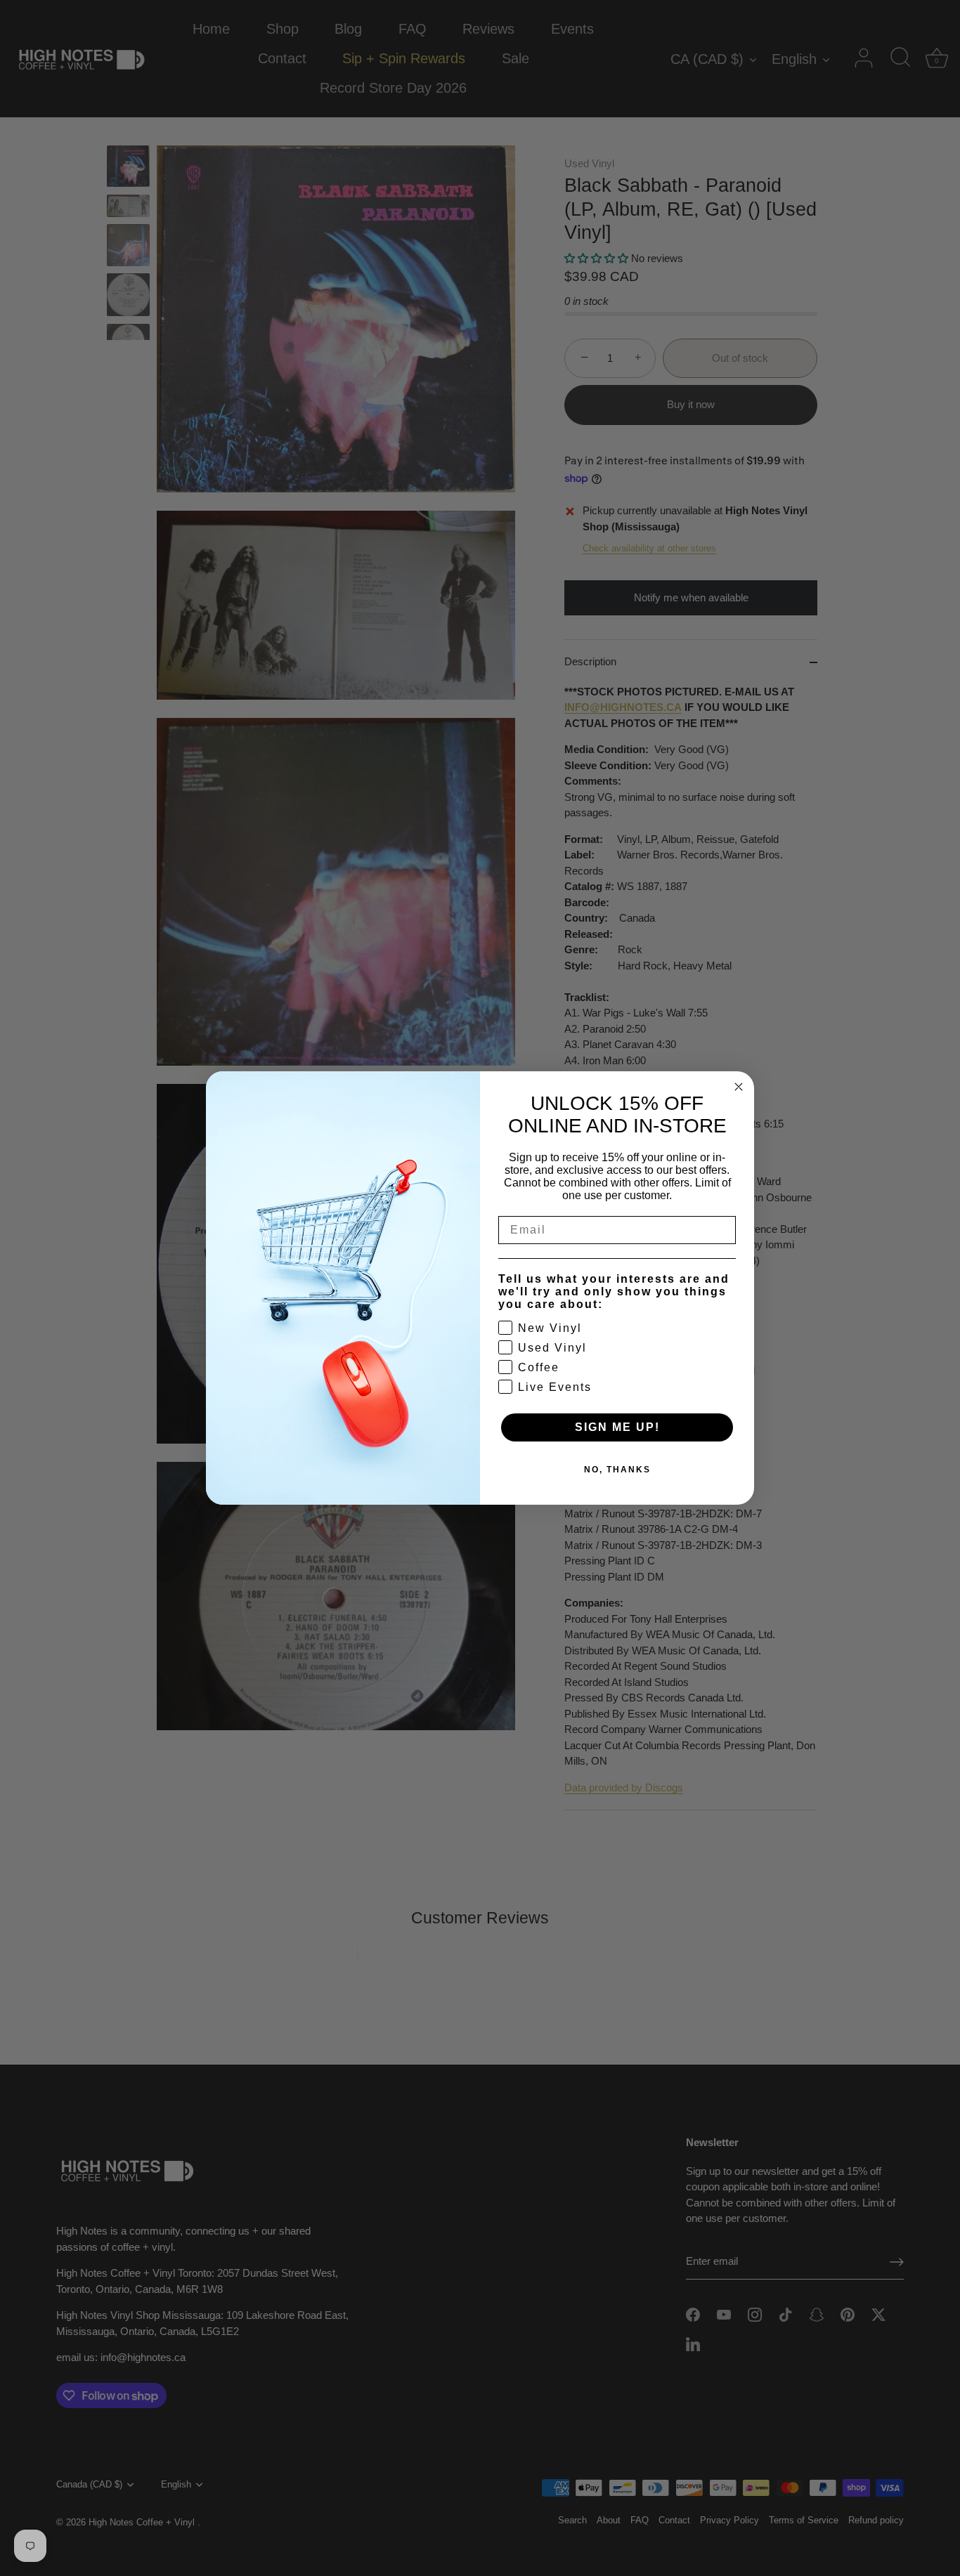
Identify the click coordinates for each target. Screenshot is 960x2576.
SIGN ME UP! (617, 1427)
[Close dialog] (739, 1087)
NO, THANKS (617, 1470)
